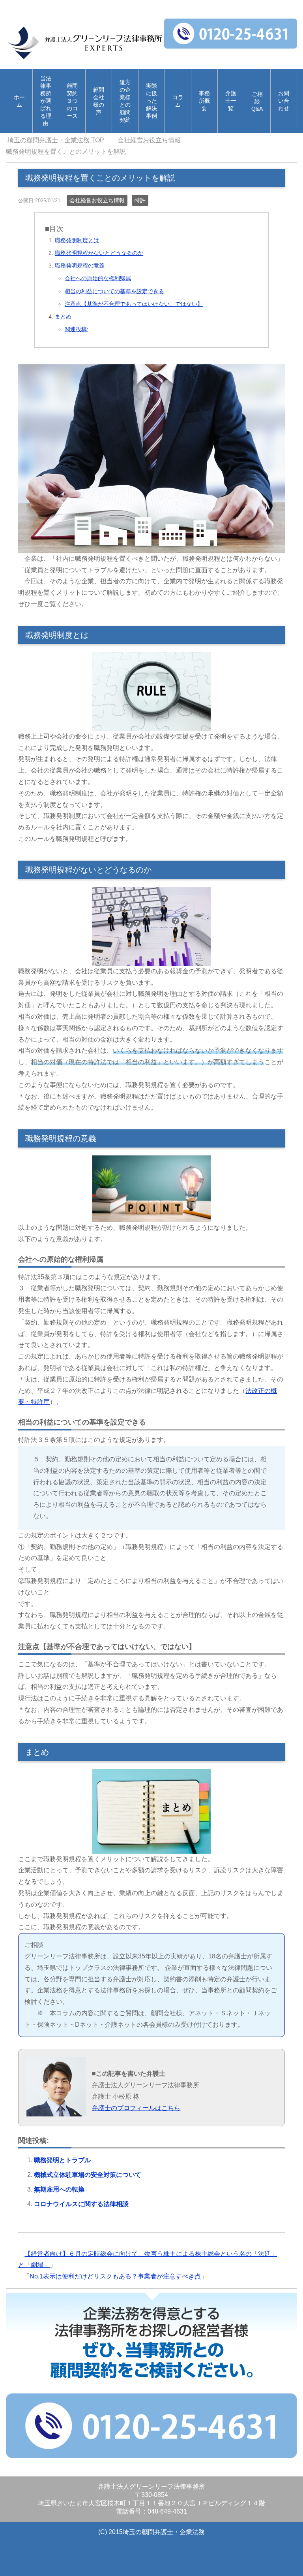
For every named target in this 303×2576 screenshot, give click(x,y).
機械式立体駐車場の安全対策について (88, 2175)
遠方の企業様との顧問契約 (125, 101)
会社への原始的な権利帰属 (98, 278)
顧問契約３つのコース (72, 101)
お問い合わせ (284, 101)
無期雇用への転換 (59, 2189)
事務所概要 (204, 101)
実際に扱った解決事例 (151, 101)
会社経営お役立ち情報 (97, 200)
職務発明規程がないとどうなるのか (99, 253)
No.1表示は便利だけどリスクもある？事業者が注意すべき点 (115, 2276)
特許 (140, 200)
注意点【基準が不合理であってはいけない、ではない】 (134, 304)
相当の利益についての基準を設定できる (114, 291)
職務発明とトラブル (62, 2160)
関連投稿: (77, 329)
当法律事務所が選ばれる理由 (46, 101)
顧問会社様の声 (99, 101)
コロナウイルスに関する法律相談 (81, 2204)
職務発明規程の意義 (80, 266)
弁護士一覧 (231, 101)
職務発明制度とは (77, 240)
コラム (178, 101)
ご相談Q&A (257, 101)
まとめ (63, 317)
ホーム (19, 101)
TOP (61, 140)
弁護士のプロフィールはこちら (136, 2108)
